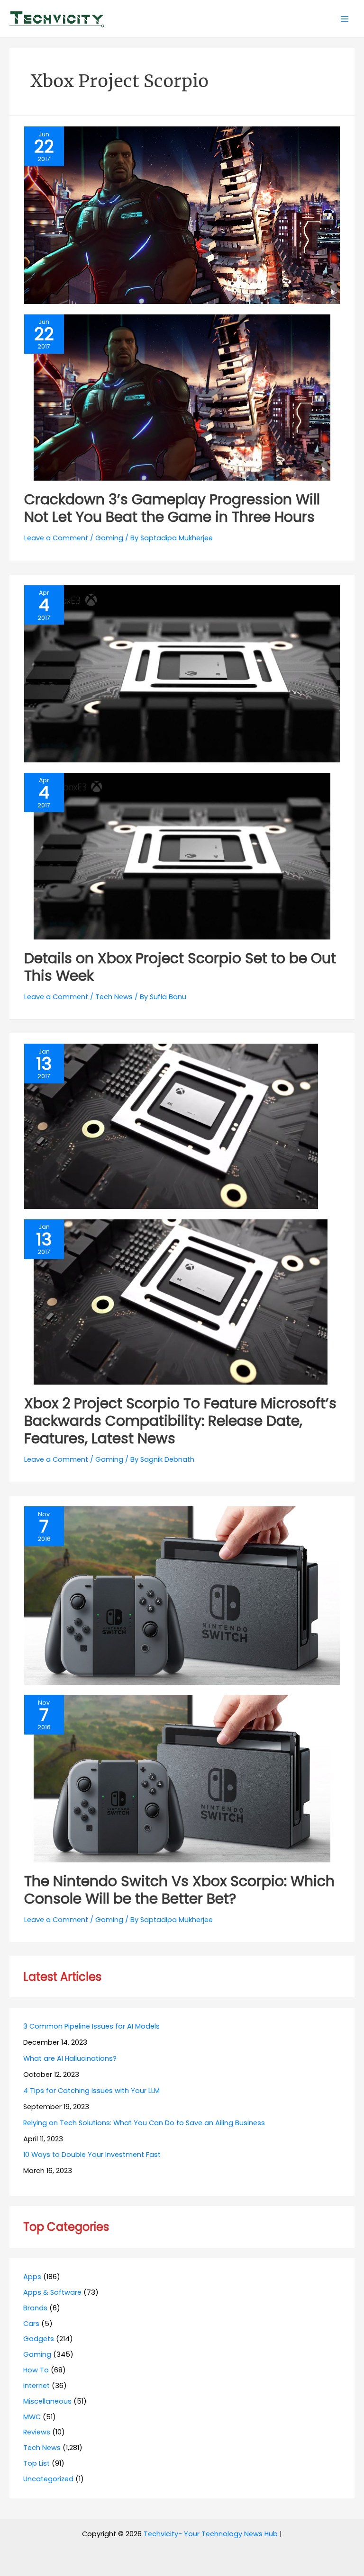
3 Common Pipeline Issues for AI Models (91, 2026)
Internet (36, 2386)
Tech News (114, 997)
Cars (31, 2324)
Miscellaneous (47, 2401)
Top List (36, 2463)
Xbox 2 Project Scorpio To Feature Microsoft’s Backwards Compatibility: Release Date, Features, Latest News (180, 1421)
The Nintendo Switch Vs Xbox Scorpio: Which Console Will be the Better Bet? (179, 1890)
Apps (32, 2277)
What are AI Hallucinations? (70, 2058)
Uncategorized (48, 2479)
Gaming (109, 538)
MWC (32, 2417)
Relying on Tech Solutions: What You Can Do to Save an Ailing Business (144, 2123)
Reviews (37, 2432)
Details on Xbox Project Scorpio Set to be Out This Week (180, 967)
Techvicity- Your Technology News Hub (211, 2534)
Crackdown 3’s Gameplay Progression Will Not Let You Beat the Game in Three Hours (172, 508)
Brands (35, 2308)
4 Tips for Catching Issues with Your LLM (91, 2091)
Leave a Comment (56, 538)
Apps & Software (52, 2292)
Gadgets (39, 2339)
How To (36, 2370)
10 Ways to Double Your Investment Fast (92, 2155)
